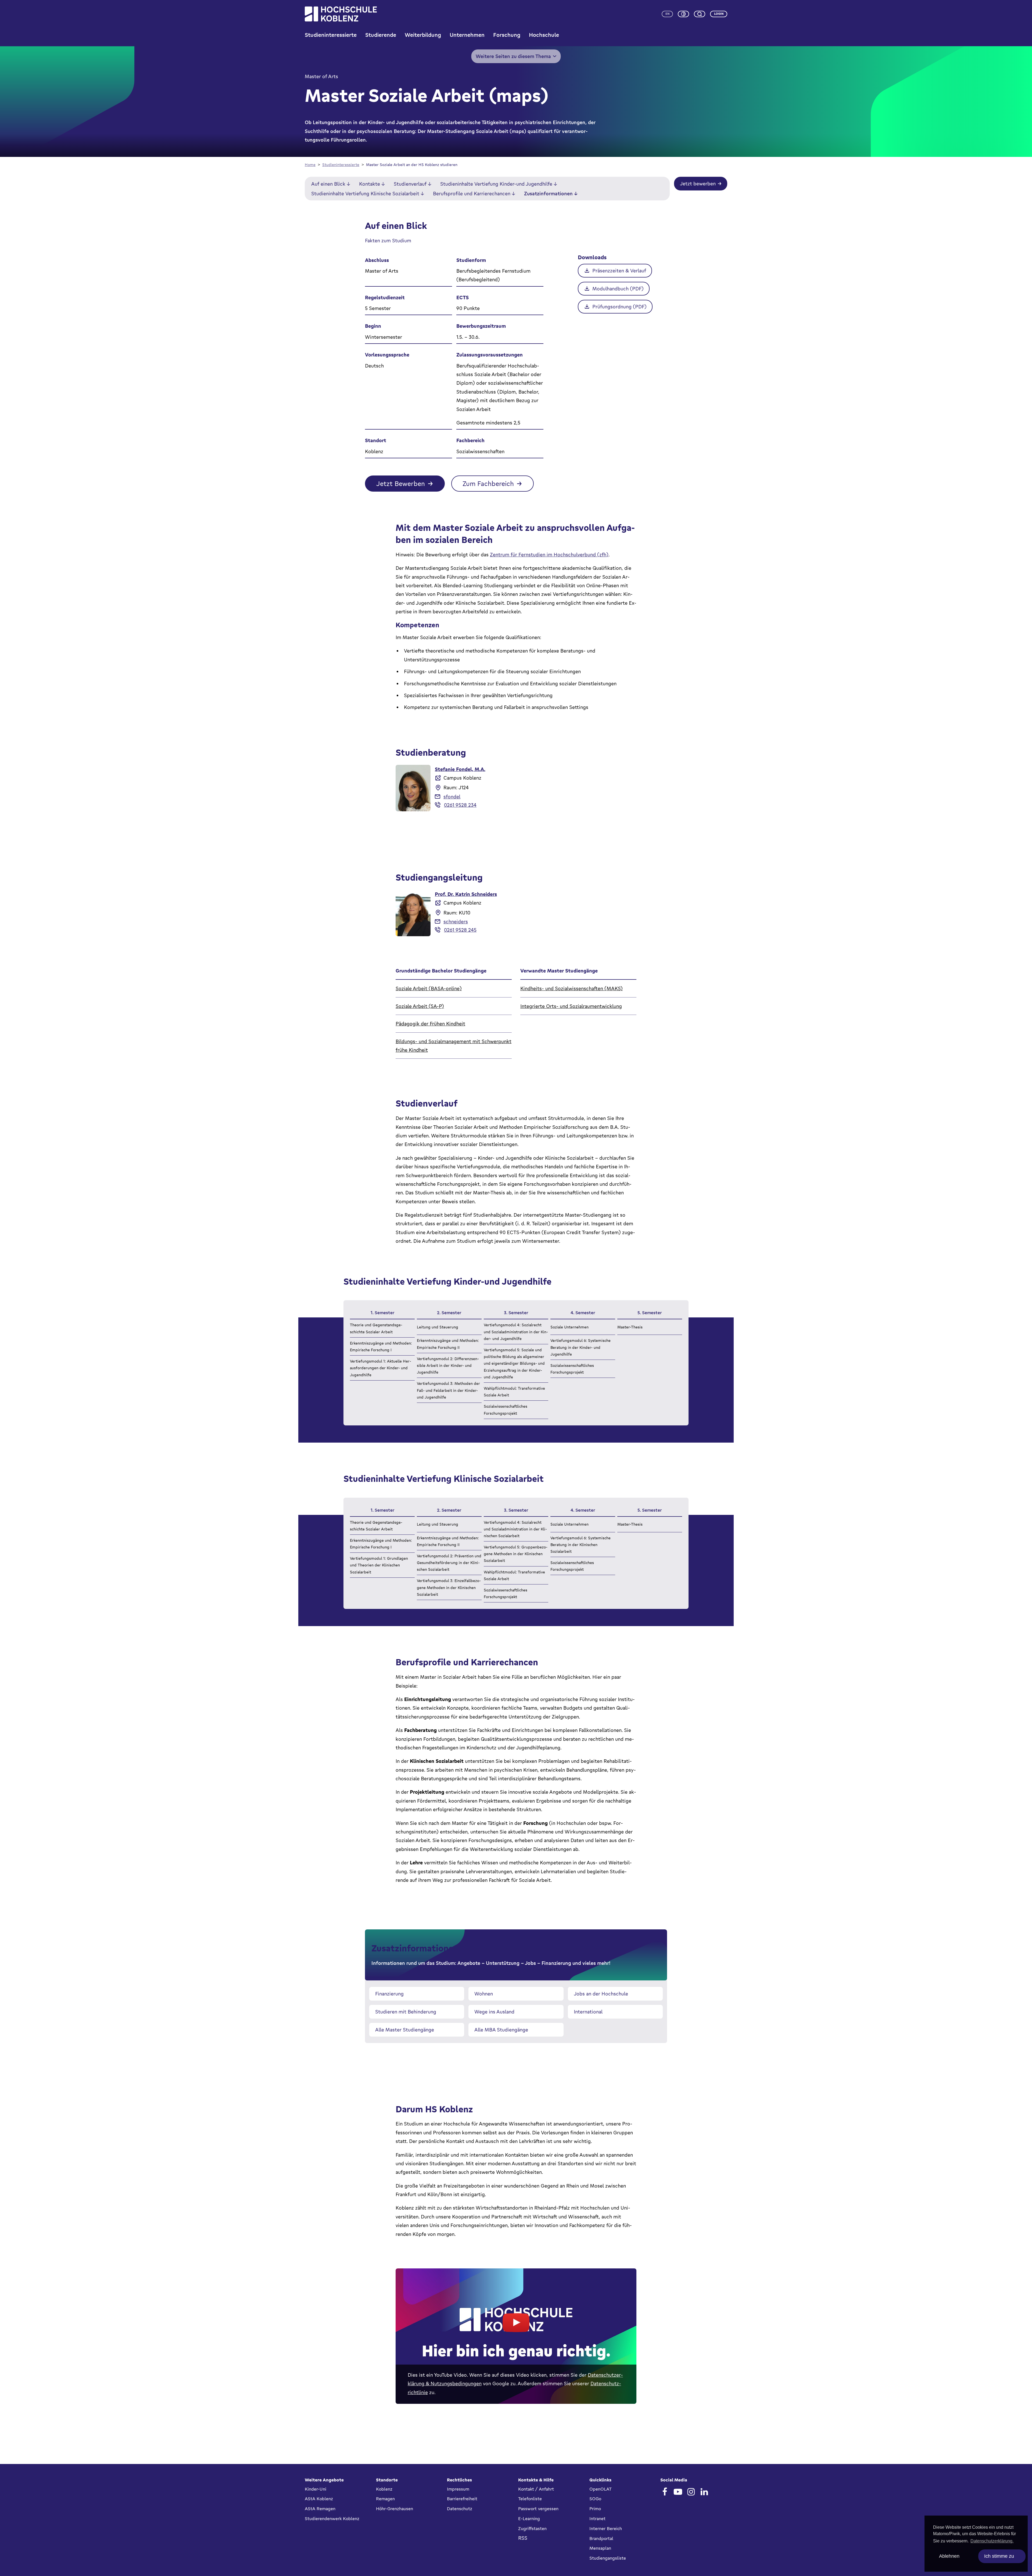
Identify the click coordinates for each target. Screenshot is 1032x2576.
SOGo (595, 2499)
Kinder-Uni (316, 2489)
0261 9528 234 (460, 805)
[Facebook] (665, 2492)
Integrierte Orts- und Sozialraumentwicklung (571, 1006)
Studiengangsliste (608, 2558)
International (588, 2012)
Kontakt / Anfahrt (536, 2489)
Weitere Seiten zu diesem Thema (513, 56)
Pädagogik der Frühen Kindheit (430, 1024)
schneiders (456, 921)
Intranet (597, 2519)
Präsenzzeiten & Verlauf (619, 271)
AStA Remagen (320, 2509)
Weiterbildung (423, 35)
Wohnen (484, 1994)
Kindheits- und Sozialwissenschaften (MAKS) (571, 988)
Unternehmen (467, 35)
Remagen (385, 2499)
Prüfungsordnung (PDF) (619, 307)
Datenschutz (460, 2509)
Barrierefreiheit (462, 2499)
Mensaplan (600, 2548)
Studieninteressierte (331, 35)
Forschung (507, 35)
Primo (595, 2509)
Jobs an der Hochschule (601, 1994)
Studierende (381, 35)
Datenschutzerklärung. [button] (992, 2541)
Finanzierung (389, 1994)
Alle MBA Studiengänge (501, 2030)
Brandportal (601, 2538)
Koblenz (384, 2489)
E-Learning (529, 2519)
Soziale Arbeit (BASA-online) (429, 988)
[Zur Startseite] (341, 14)
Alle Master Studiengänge (405, 2030)
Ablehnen (949, 2556)
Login (719, 14)
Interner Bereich (606, 2528)
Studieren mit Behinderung (406, 2012)
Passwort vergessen (538, 2509)
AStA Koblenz (319, 2499)
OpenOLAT (601, 2489)
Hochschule (544, 35)
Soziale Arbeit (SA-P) (420, 1006)
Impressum (458, 2489)
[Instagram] (691, 2492)
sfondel (452, 797)
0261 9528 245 (460, 930)
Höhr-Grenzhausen (395, 2509)
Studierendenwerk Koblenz (332, 2519)
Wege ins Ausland (494, 2012)
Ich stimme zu (999, 2556)
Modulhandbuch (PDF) (618, 289)
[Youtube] (678, 2492)
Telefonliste (530, 2499)
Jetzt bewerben (698, 183)
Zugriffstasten (532, 2528)
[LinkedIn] (704, 2492)
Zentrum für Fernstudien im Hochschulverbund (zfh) (549, 554)
